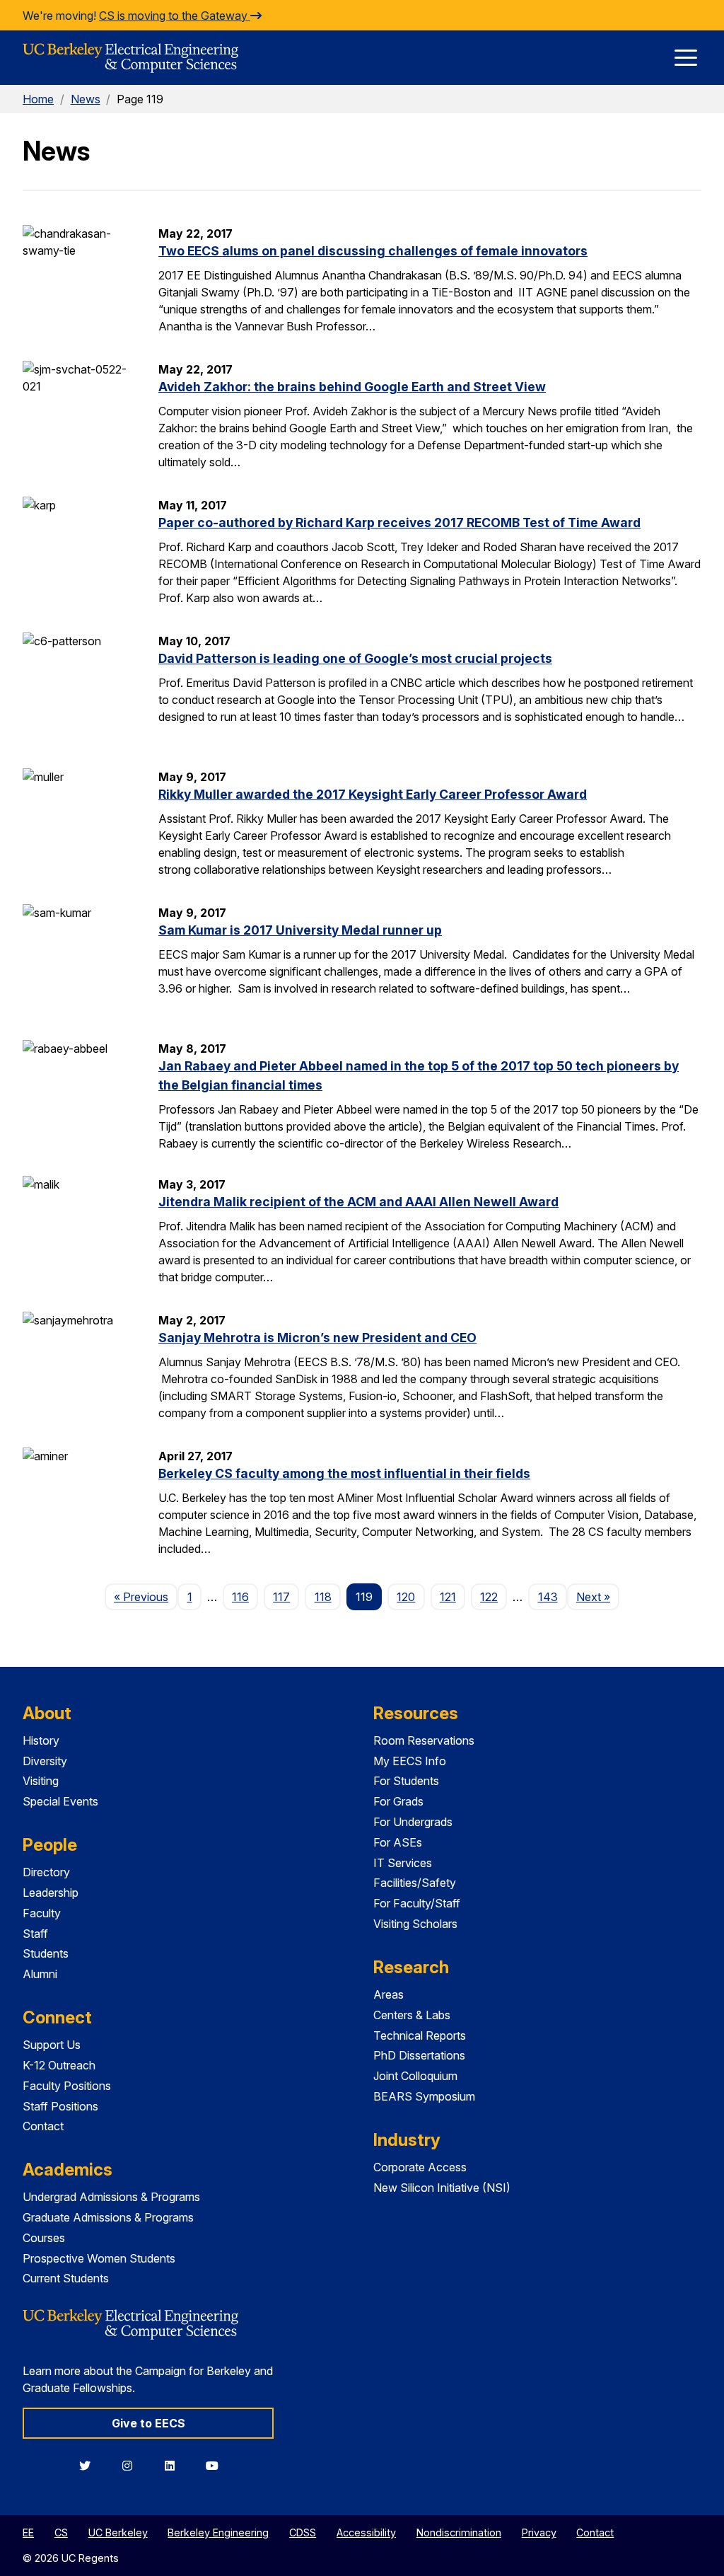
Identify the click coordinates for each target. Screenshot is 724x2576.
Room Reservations (424, 1740)
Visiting (41, 1781)
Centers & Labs (412, 2015)
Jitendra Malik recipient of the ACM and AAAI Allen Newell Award (358, 1202)
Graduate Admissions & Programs (108, 2217)
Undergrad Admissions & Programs (111, 2197)
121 (448, 1597)
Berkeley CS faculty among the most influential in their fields (344, 1473)
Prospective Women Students (99, 2258)
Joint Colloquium (415, 2076)
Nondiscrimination (459, 2532)
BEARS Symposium (424, 2096)
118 (323, 1597)
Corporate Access (420, 2167)
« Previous (146, 1596)
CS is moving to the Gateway (175, 16)
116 (240, 1597)
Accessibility (366, 2532)
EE (28, 2532)
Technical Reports (420, 2035)
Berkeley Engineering (218, 2532)
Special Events (60, 1801)
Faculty (42, 1913)
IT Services (403, 1863)
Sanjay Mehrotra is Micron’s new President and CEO (317, 1338)
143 (548, 1597)
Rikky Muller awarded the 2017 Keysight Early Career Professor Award (373, 794)
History (41, 1740)
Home (38, 99)
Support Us (52, 2045)
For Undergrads (413, 1822)
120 (406, 1597)
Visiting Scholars (415, 1924)
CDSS (303, 2532)
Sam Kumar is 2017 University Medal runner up (300, 930)
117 (281, 1597)
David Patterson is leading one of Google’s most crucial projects (355, 658)
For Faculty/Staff (417, 1903)
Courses (44, 2238)
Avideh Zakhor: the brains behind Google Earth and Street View (352, 387)
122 (489, 1597)
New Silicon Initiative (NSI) (442, 2188)
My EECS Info (410, 1761)
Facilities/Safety (415, 1883)
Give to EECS (148, 2423)
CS (61, 2532)
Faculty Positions (67, 2086)
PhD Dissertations (419, 2055)
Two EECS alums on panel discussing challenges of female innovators (373, 251)
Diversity (45, 1761)
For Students (406, 1781)
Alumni (40, 1974)
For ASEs (398, 1842)
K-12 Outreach (59, 2065)
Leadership (51, 1893)
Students (46, 1953)
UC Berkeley (118, 2532)
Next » (598, 1596)
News (86, 99)
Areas (389, 1994)
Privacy (539, 2532)
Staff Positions (60, 2106)
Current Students (66, 2278)
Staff (35, 1934)
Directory (46, 1872)
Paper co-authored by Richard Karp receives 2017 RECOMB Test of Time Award (399, 522)
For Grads (398, 1801)
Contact (43, 2126)
